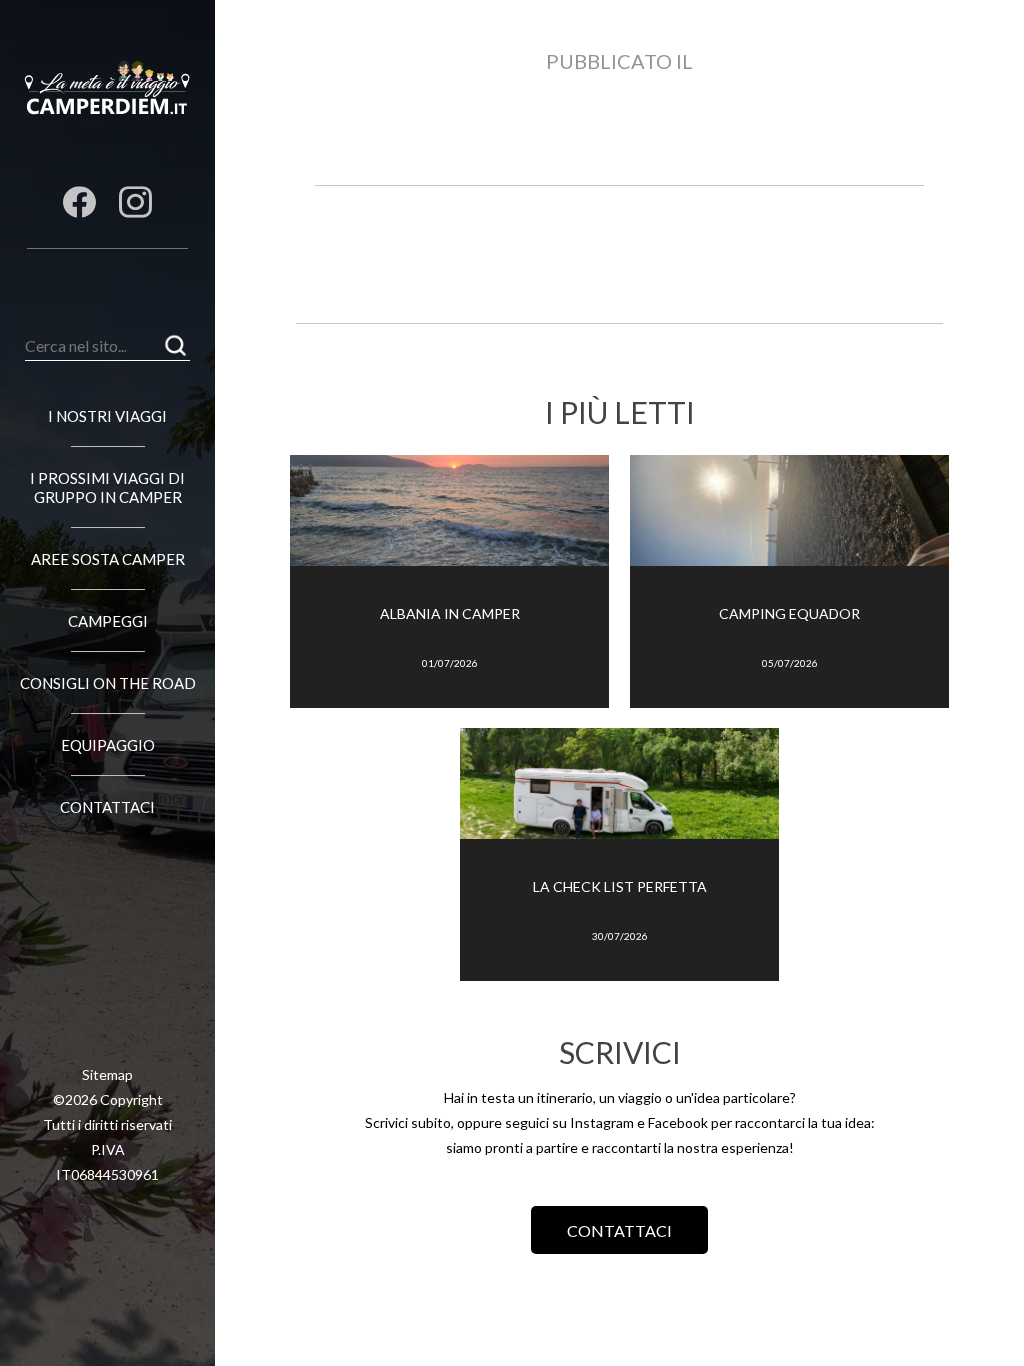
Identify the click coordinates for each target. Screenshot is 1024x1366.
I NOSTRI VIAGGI (107, 416)
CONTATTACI (107, 807)
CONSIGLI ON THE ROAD (108, 683)
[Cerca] (175, 346)
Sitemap (107, 1074)
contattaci (619, 1230)
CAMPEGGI (108, 621)
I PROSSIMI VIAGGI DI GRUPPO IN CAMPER (107, 487)
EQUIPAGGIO (108, 745)
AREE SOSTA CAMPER (108, 559)
